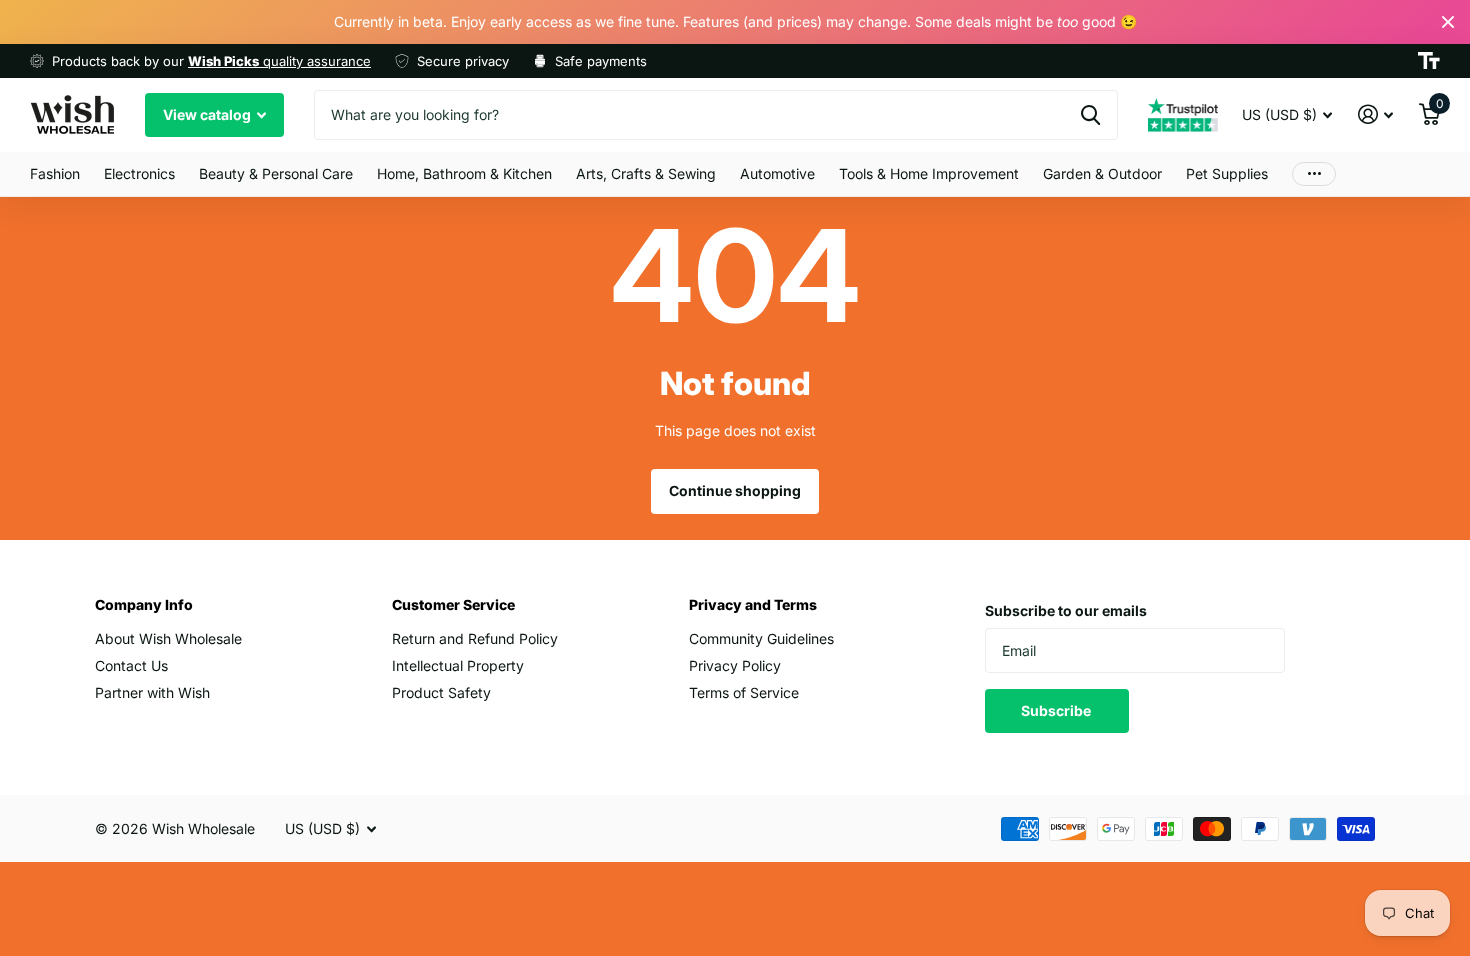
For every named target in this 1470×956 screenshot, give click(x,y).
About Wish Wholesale (168, 638)
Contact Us (131, 665)
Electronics (139, 173)
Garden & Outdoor (1102, 173)
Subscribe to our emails (1066, 610)
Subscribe (1057, 710)
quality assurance (279, 61)
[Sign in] (1375, 114)
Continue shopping (735, 490)
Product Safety (441, 692)
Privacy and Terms (753, 604)
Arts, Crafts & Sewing (646, 173)
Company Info (144, 604)
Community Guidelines (761, 638)
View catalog (208, 114)
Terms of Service (744, 692)
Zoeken (1090, 115)
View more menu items (1314, 174)
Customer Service (453, 604)
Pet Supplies (1227, 173)
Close (1448, 22)
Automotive (777, 173)
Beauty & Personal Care (276, 173)
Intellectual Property (458, 665)
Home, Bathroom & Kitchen (464, 173)
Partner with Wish (152, 692)
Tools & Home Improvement (929, 173)
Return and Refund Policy (475, 638)
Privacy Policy (735, 665)
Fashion (55, 173)
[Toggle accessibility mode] (1429, 61)
